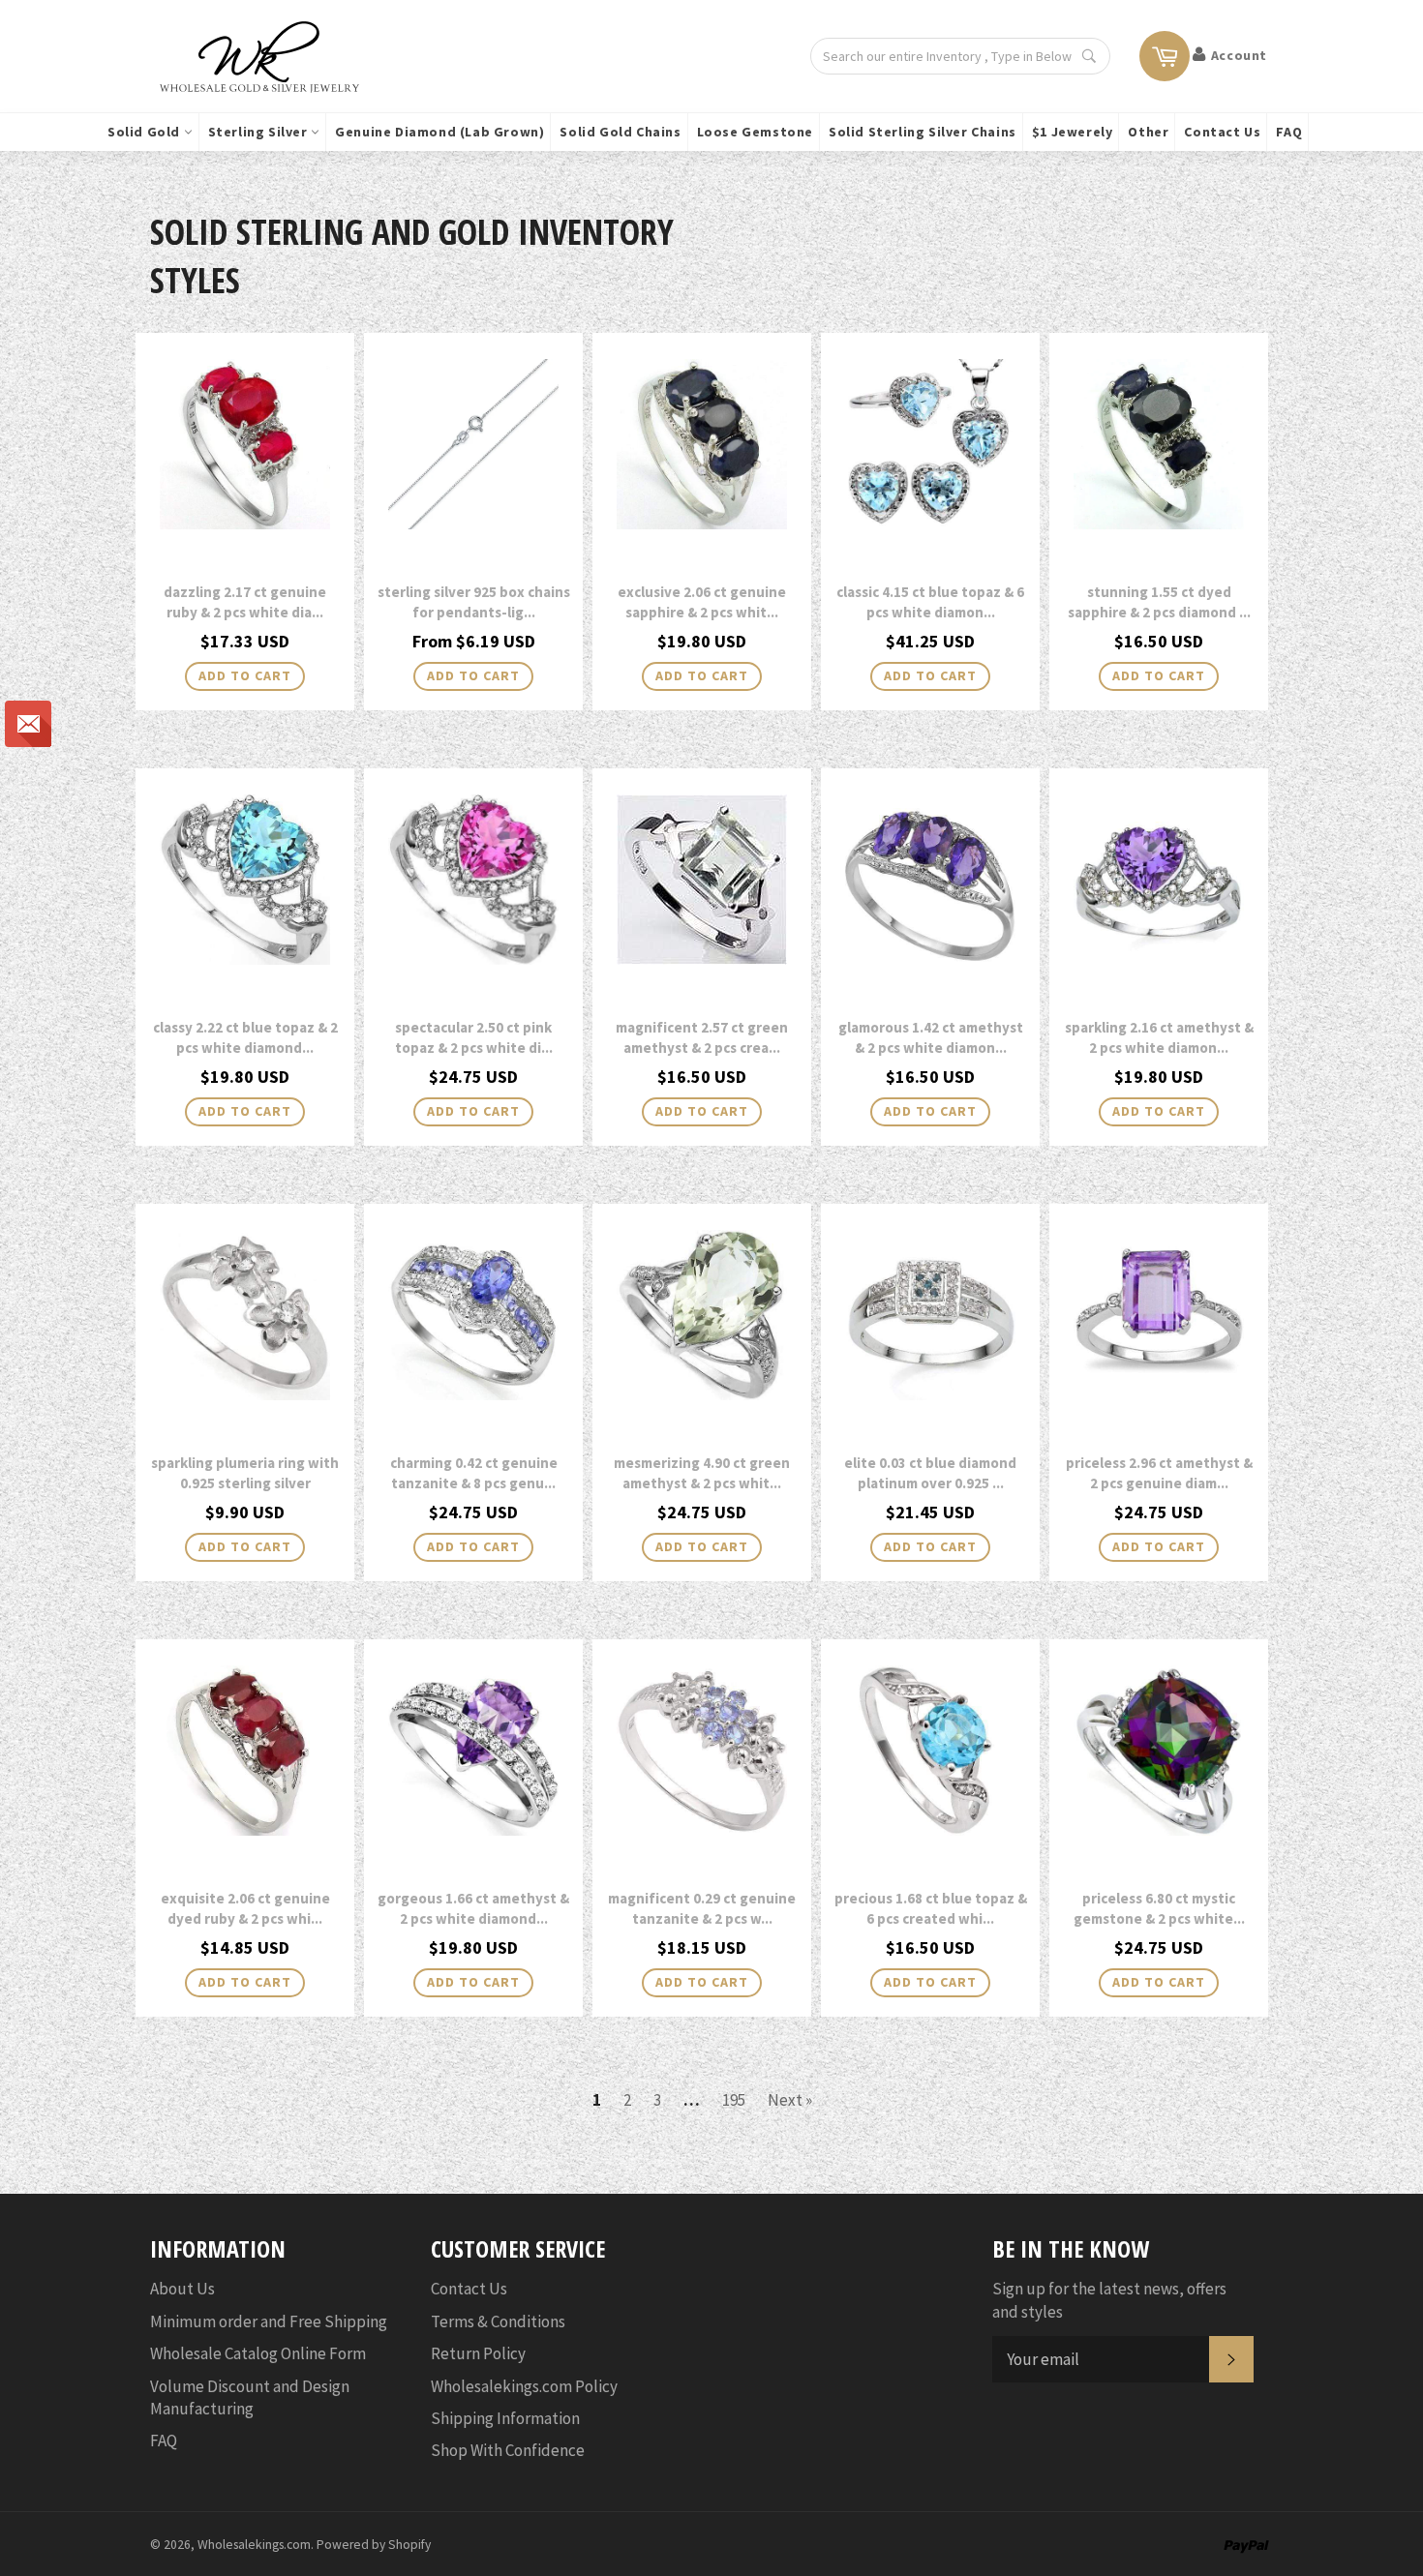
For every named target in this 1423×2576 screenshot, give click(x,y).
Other (1148, 132)
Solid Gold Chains (620, 132)
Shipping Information (505, 2418)
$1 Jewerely (1073, 132)
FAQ (1289, 132)
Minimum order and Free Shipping (269, 2321)
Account (1239, 55)
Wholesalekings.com (254, 2545)
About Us (182, 2289)
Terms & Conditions (498, 2321)
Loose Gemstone (755, 132)
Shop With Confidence (508, 2450)
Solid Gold (146, 132)
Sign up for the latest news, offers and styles (1109, 2300)
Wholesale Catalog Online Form (258, 2353)
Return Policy (478, 2353)
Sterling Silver (260, 132)
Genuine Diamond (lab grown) (439, 132)
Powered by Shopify (374, 2545)
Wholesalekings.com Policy (524, 2386)
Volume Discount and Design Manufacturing (250, 2397)
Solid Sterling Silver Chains (923, 132)
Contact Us (1222, 132)
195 (734, 2100)
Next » (790, 2100)
